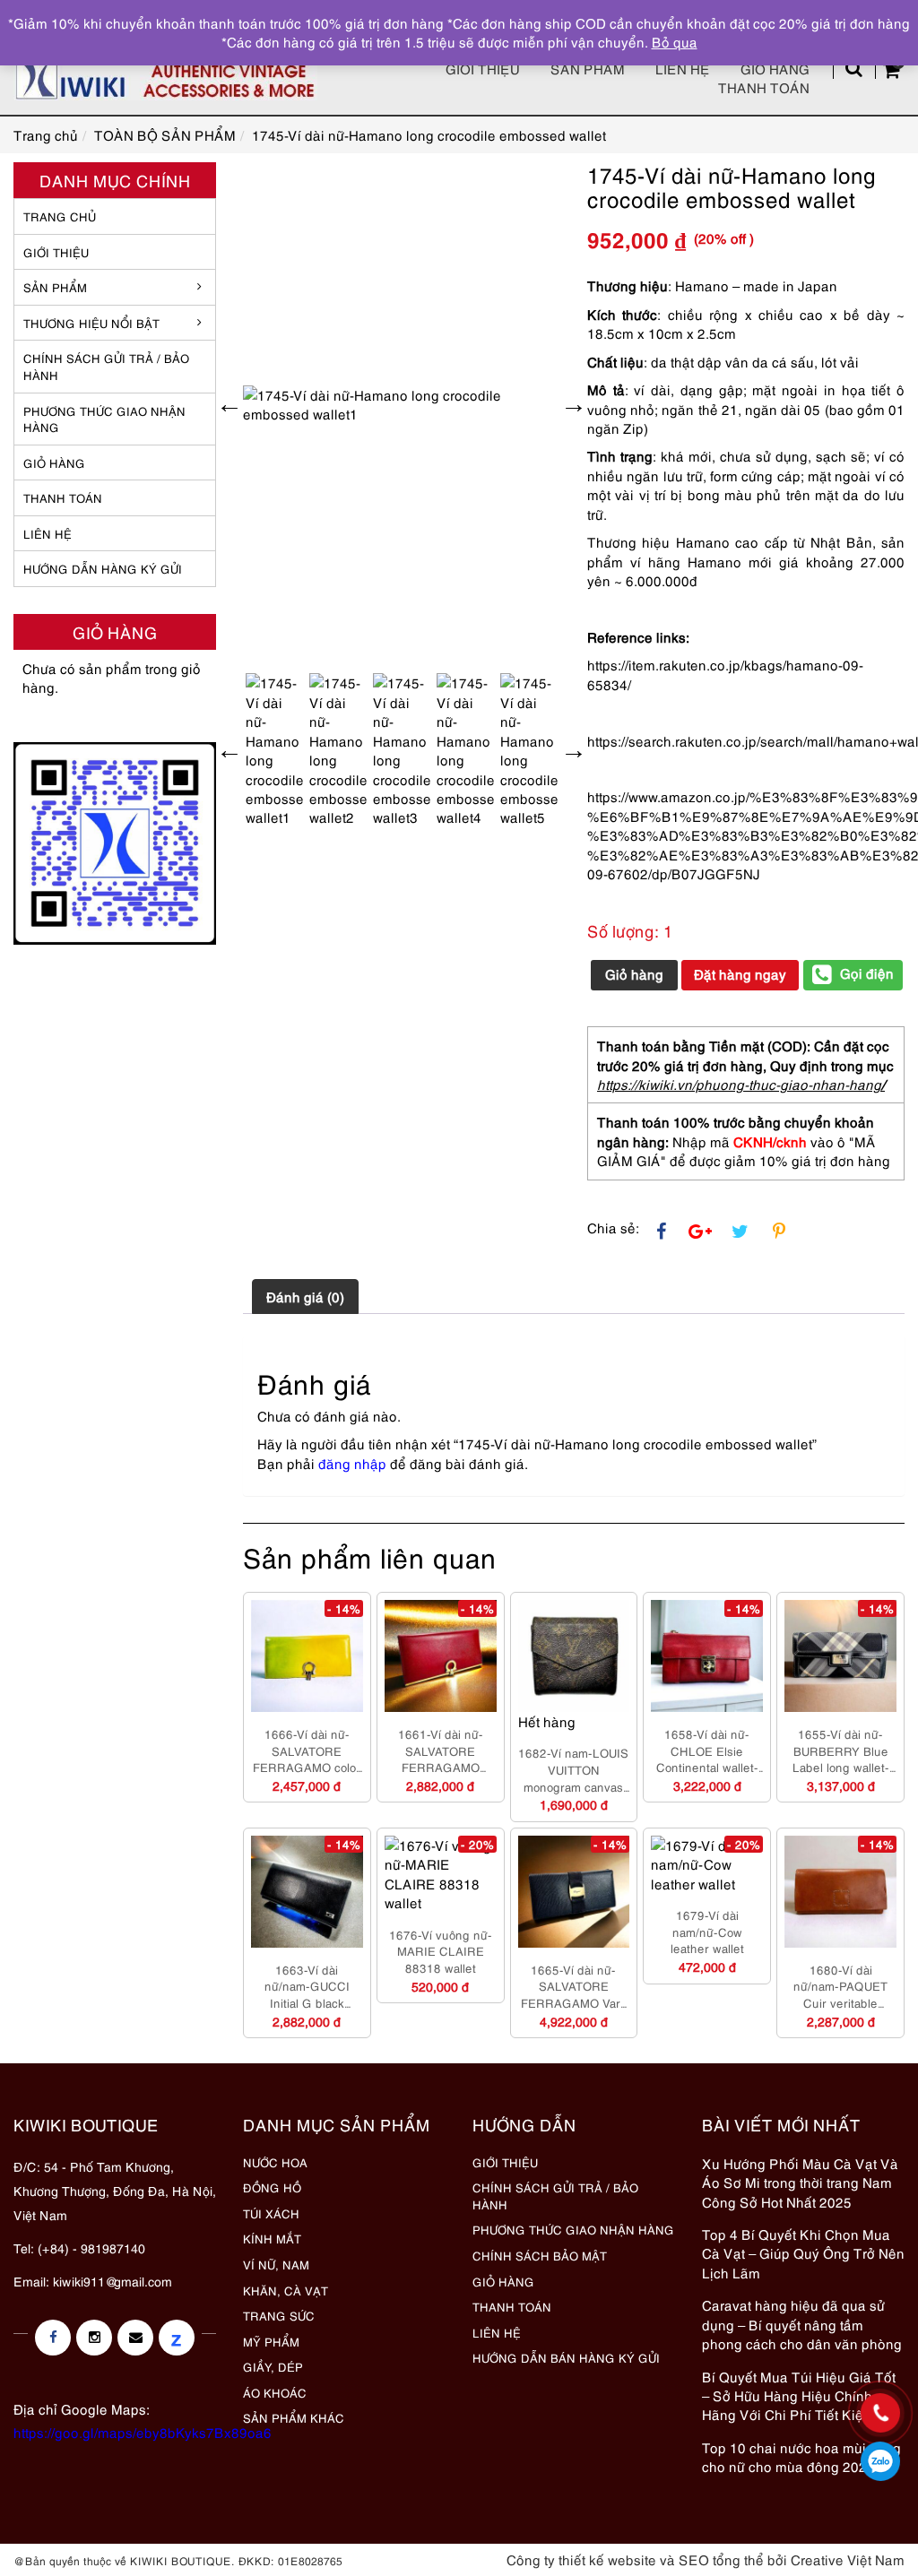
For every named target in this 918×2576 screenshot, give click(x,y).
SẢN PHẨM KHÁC (294, 2417)
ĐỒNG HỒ (272, 2187)
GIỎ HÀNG (54, 462)
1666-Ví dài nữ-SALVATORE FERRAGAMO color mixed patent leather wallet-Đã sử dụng (307, 1750)
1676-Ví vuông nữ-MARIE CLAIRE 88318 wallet (441, 1951)
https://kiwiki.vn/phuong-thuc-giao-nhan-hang (739, 1084)
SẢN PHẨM (588, 68)
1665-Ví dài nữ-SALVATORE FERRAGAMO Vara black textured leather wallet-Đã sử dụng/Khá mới (573, 1986)
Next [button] (574, 404)
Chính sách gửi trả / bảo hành (106, 366)
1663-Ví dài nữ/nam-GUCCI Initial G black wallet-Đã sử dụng (307, 1986)
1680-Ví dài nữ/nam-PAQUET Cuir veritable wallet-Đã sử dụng (841, 1986)
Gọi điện (867, 972)
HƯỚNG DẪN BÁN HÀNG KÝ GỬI (566, 2357)
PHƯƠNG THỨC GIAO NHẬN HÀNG (573, 2229)
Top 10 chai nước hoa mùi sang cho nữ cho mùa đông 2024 (801, 2456)
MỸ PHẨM (271, 2341)
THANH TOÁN (63, 497)
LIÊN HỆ (48, 533)
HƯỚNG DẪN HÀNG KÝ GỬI (103, 568)
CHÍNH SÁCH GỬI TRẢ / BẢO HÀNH (555, 2196)
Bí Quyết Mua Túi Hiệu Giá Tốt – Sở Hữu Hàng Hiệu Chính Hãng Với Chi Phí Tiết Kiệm (799, 2395)
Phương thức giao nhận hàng (104, 419)
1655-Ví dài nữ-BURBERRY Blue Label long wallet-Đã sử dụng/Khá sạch (841, 1750)
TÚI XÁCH (271, 2213)
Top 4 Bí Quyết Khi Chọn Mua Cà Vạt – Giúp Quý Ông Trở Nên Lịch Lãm (803, 2253)
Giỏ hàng (775, 68)
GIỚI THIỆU (56, 252)
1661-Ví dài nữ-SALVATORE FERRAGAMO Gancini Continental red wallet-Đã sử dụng (441, 1750)
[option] (402, 405)
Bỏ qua (675, 41)
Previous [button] (229, 404)
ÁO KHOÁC (275, 2392)
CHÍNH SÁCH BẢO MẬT (540, 2255)
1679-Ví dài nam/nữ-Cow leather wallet (707, 1931)
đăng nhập (352, 1463)
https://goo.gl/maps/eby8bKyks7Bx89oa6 (143, 2432)
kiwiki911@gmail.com (113, 2281)
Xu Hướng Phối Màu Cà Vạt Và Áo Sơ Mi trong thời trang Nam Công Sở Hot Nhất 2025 (800, 2182)
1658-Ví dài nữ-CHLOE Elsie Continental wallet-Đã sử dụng (707, 1750)
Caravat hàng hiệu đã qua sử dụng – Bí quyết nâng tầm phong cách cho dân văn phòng (802, 2324)
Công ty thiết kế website (581, 2559)
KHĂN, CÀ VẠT (286, 2290)
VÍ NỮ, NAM (276, 2264)
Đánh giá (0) (305, 1296)
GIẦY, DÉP (273, 2366)
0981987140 (881, 2461)
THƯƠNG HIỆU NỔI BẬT (91, 323)
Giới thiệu (483, 68)
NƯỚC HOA (275, 2162)
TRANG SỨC (279, 2315)
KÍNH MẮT (272, 2238)
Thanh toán (764, 87)
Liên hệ (683, 68)
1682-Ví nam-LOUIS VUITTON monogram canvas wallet (573, 1769)
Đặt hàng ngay (740, 973)
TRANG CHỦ (60, 216)
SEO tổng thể (721, 2559)
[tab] (305, 1296)
